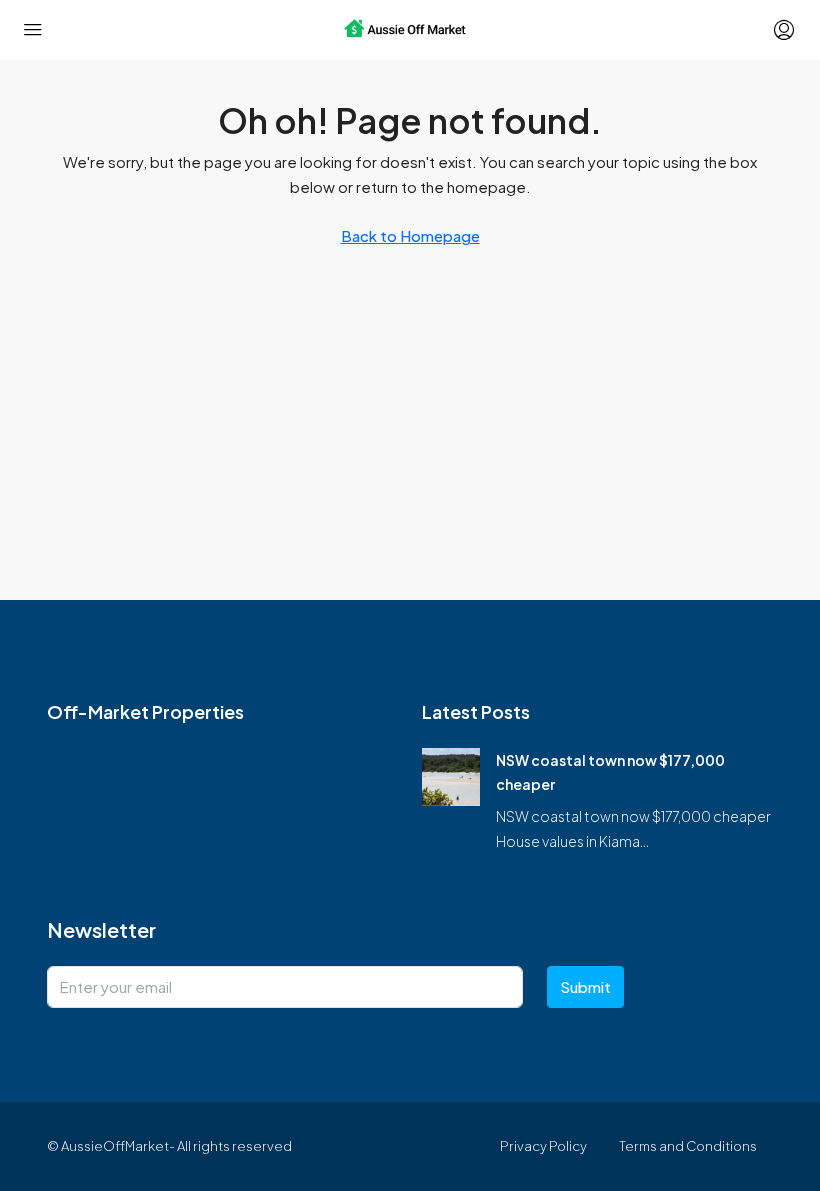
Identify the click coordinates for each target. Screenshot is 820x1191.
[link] (451, 775)
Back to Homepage (410, 235)
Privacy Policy (543, 1146)
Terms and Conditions (688, 1146)
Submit (585, 986)
